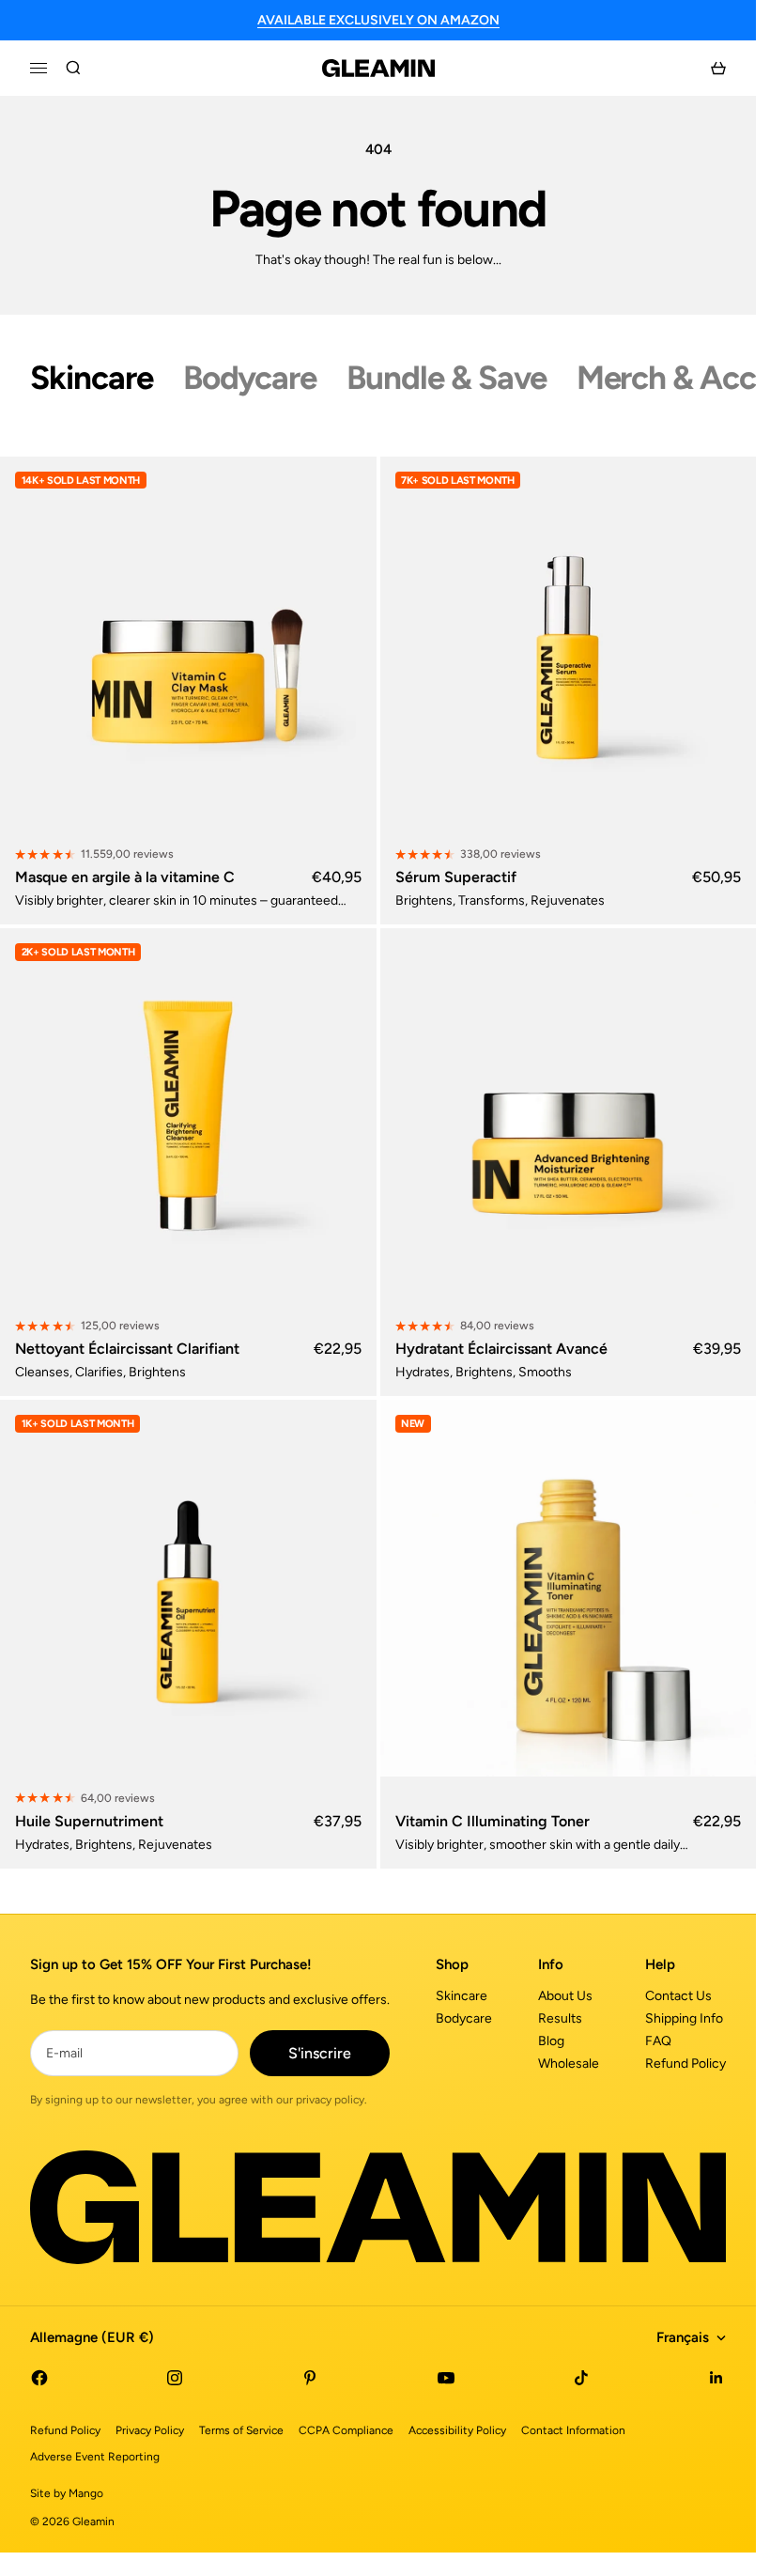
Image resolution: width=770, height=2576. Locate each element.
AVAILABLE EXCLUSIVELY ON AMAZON (378, 20)
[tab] (92, 378)
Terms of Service (241, 2430)
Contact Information (573, 2430)
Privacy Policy (150, 2430)
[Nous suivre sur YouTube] (446, 2378)
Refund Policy (685, 2064)
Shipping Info (684, 2018)
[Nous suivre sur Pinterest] (310, 2378)
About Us (565, 1996)
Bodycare (464, 2018)
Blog (551, 2041)
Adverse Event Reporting (95, 2457)
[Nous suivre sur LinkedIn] (716, 2378)
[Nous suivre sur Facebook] (39, 2378)
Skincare (462, 1996)
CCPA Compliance (346, 2430)
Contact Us (678, 1996)
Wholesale (569, 2064)
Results (560, 2018)
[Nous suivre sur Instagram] (175, 2378)
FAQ (658, 2041)
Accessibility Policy (457, 2430)
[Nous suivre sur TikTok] (581, 2378)
